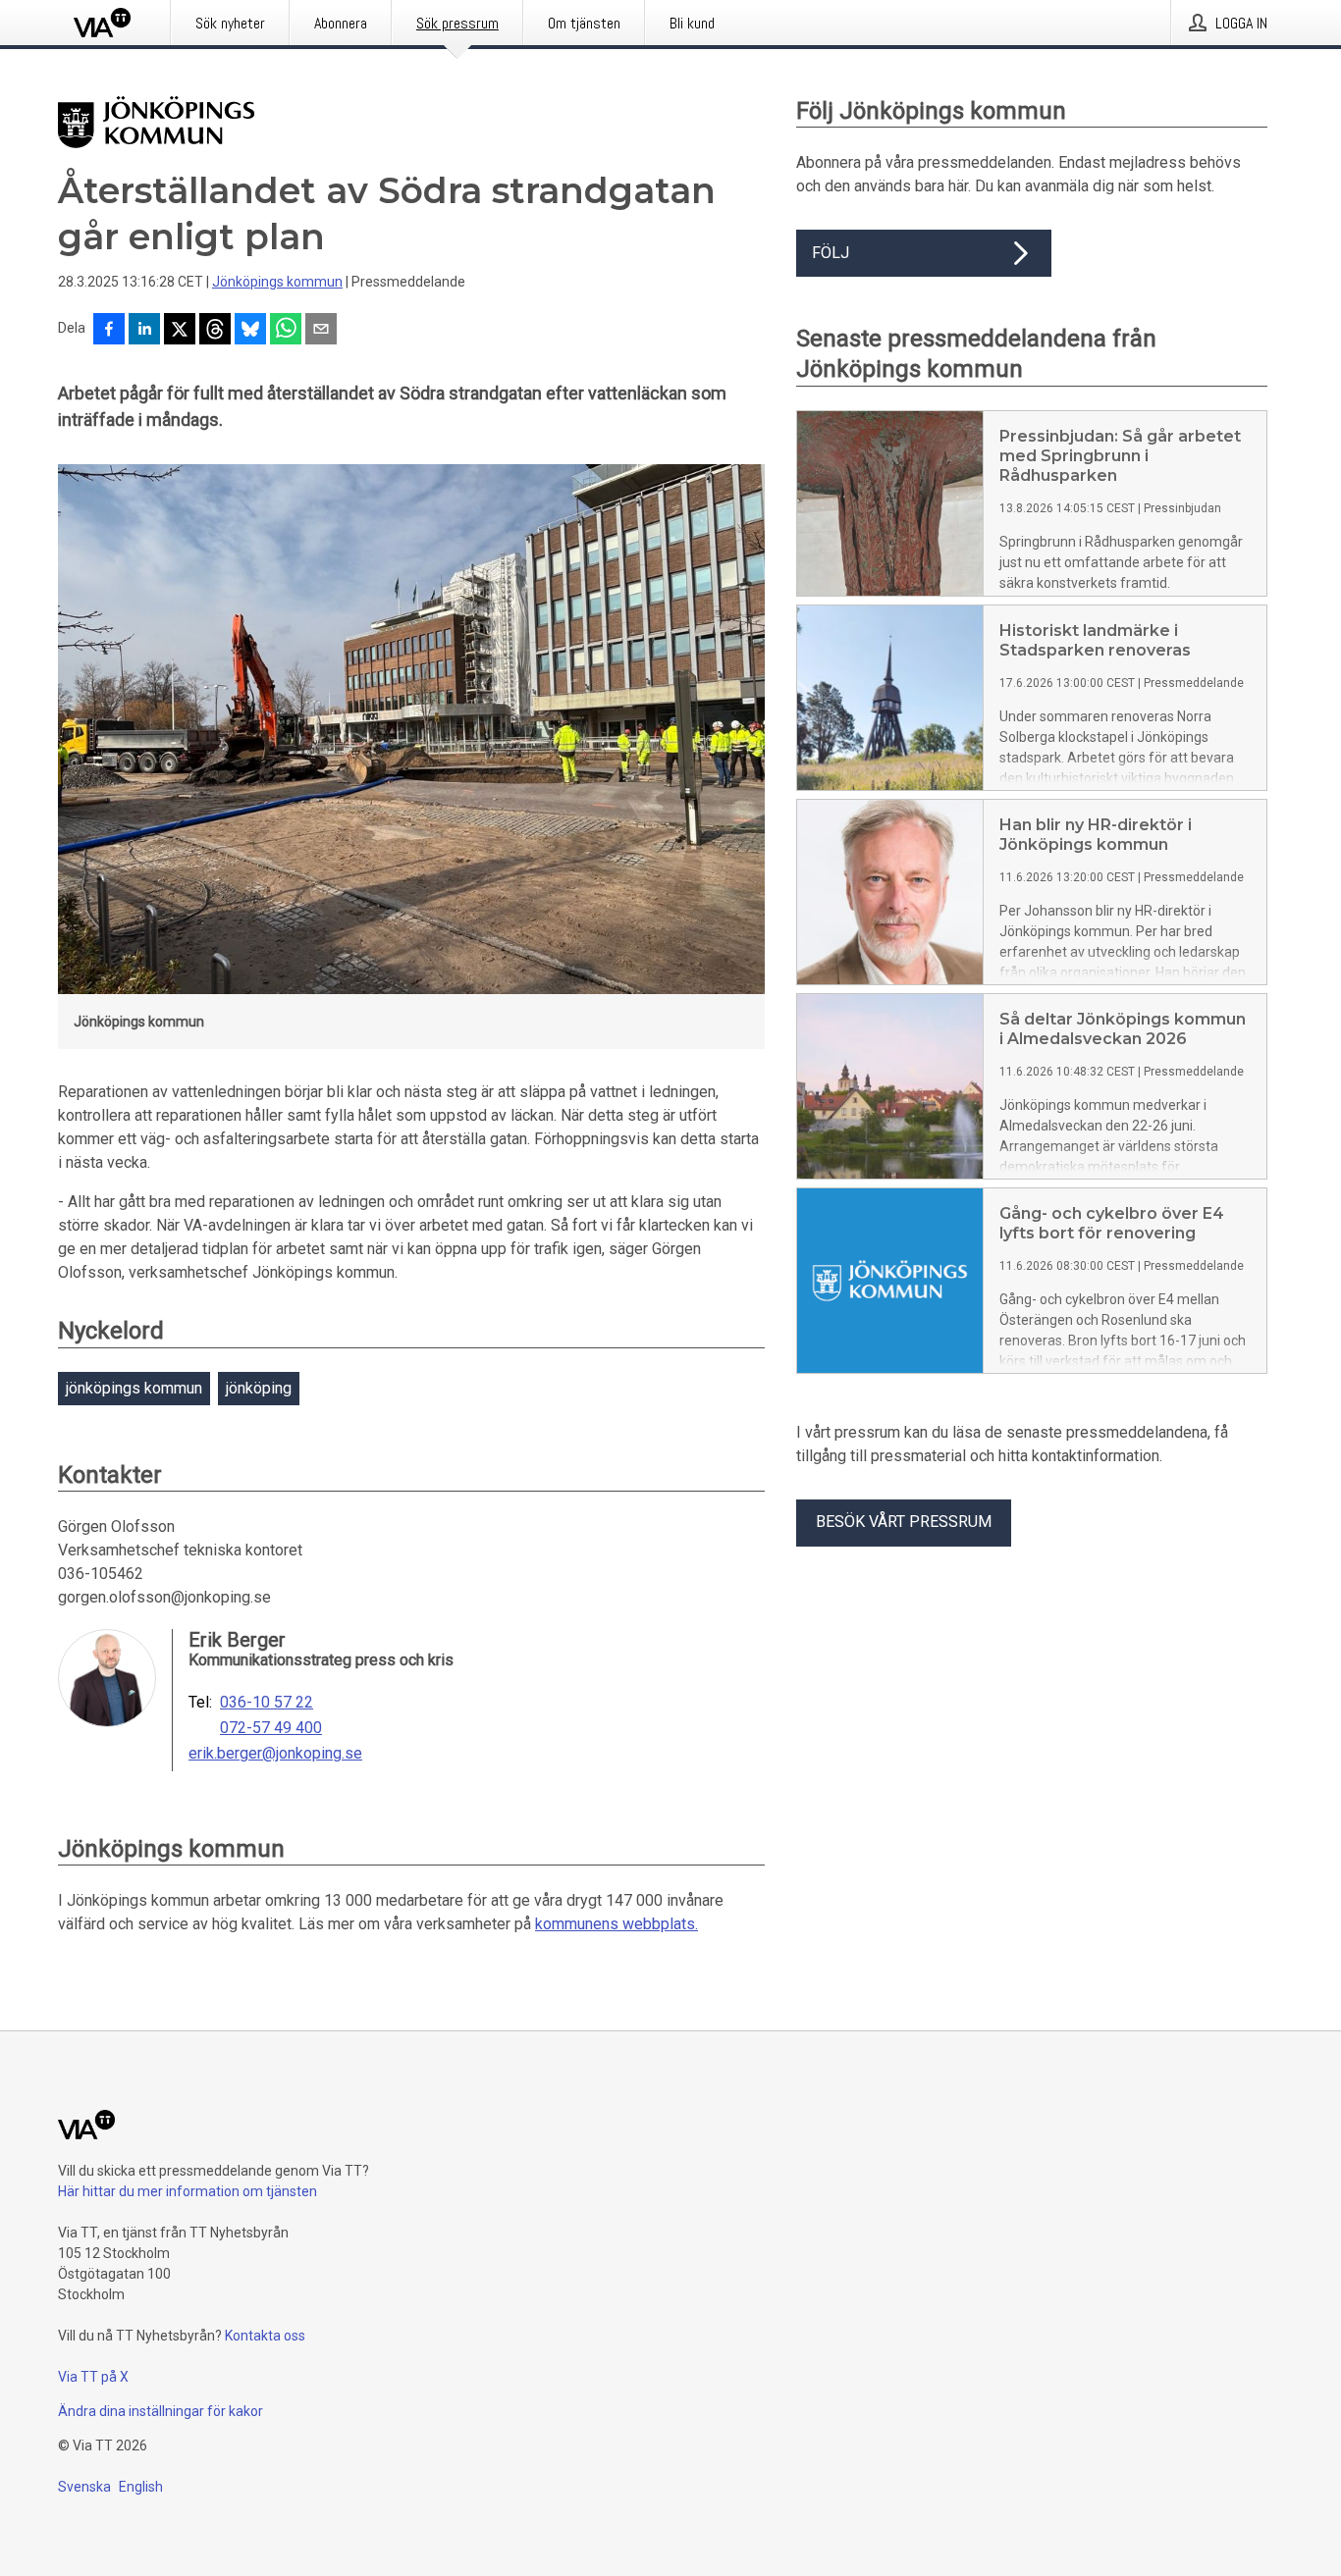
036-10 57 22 (267, 1703)
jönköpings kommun (134, 1388)
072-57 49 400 (271, 1728)
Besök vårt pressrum (904, 1522)
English (141, 2487)
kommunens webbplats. (617, 1924)
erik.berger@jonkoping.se (275, 1754)
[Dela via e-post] (321, 331)
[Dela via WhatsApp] (286, 331)
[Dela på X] (180, 331)
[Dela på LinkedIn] (144, 331)
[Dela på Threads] (215, 331)
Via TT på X (93, 2377)
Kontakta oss (265, 2336)
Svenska (84, 2487)
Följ (831, 253)
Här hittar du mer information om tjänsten (188, 2191)
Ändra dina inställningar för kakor (161, 2411)
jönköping (259, 1388)
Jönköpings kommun (277, 282)
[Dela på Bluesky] (250, 331)
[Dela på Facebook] (109, 331)
